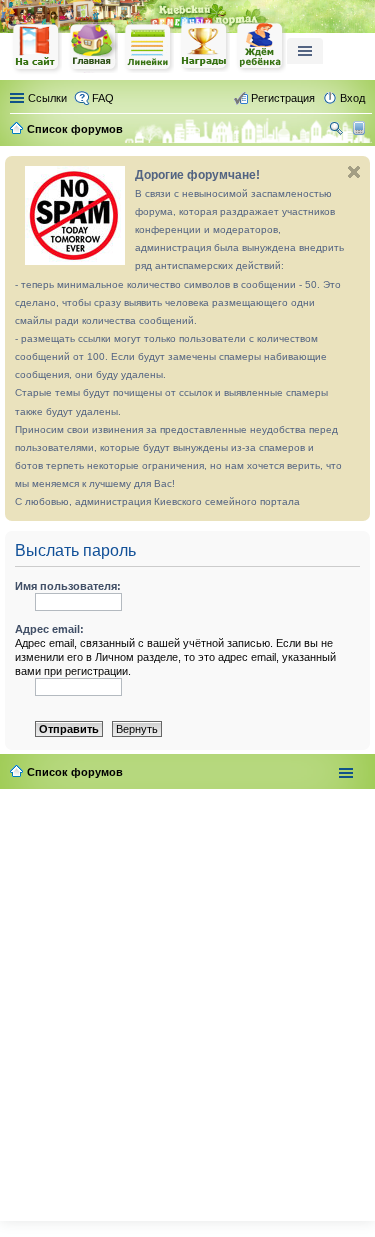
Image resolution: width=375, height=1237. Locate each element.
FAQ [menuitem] (103, 98)
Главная (93, 47)
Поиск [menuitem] (338, 131)
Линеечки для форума (149, 47)
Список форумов (75, 772)
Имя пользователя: (68, 586)
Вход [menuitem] (352, 98)
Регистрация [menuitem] (283, 98)
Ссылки (47, 98)
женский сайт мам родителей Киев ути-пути (37, 49)
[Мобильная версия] (361, 129)
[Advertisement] (187, 1000)
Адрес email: (49, 629)
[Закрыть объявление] (354, 172)
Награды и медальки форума (205, 47)
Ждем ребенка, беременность (261, 47)
